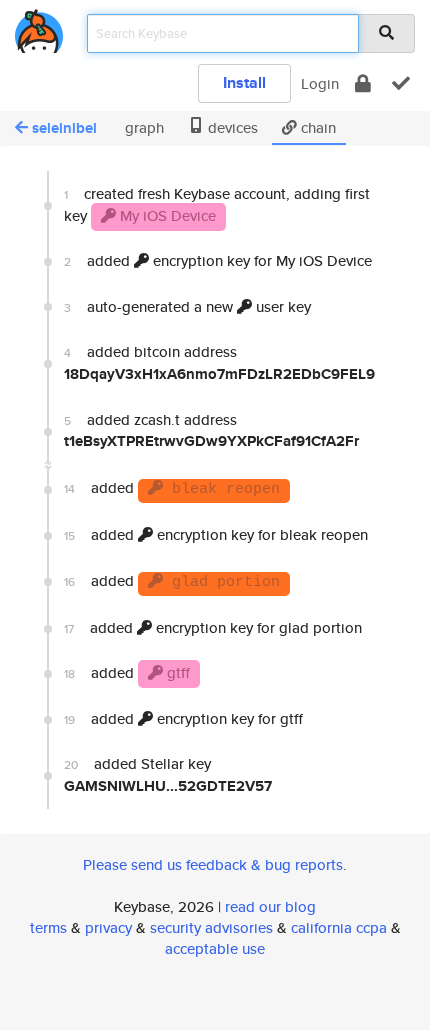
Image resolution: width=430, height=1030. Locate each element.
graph (142, 127)
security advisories (211, 927)
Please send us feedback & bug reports (213, 864)
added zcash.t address (211, 430)
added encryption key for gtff (183, 718)
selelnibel (64, 128)
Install (244, 82)
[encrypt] (363, 83)
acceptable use (215, 948)
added (172, 487)
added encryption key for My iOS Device (218, 260)
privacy (108, 927)
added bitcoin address (219, 362)
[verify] (401, 83)
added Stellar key (168, 774)
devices (231, 127)
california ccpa (339, 927)
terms (48, 927)
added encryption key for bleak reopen (216, 534)
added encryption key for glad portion (213, 627)
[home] (39, 27)
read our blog (270, 906)
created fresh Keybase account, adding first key (217, 204)
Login (320, 83)
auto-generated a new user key (187, 306)
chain (316, 127)
